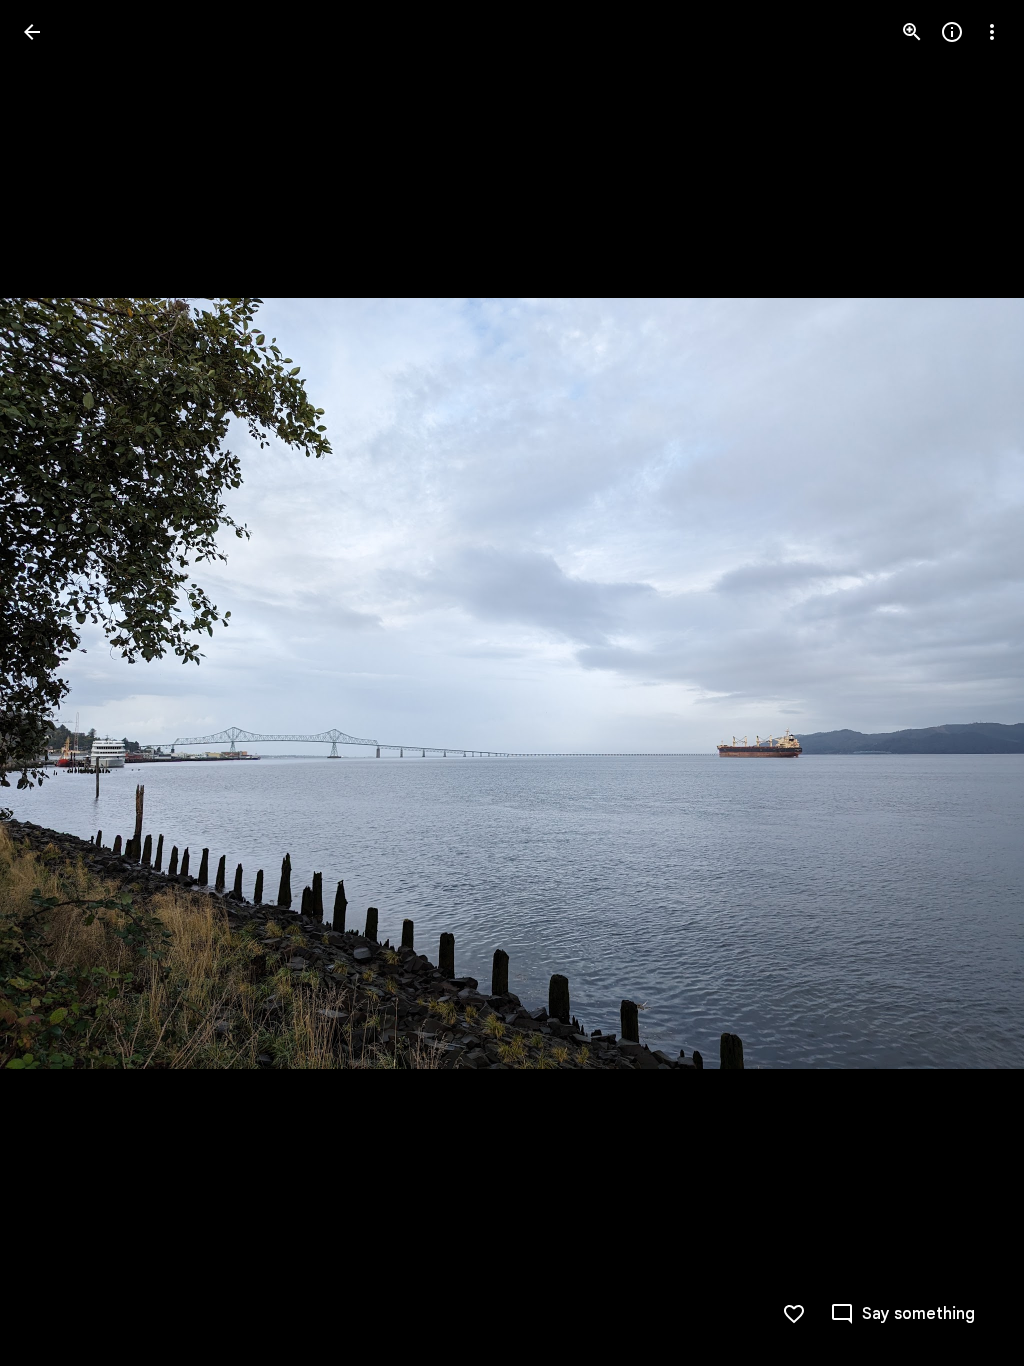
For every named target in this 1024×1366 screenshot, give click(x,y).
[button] (56, 683)
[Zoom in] (912, 32)
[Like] (794, 1314)
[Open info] (952, 32)
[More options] (992, 32)
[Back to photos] (32, 32)
